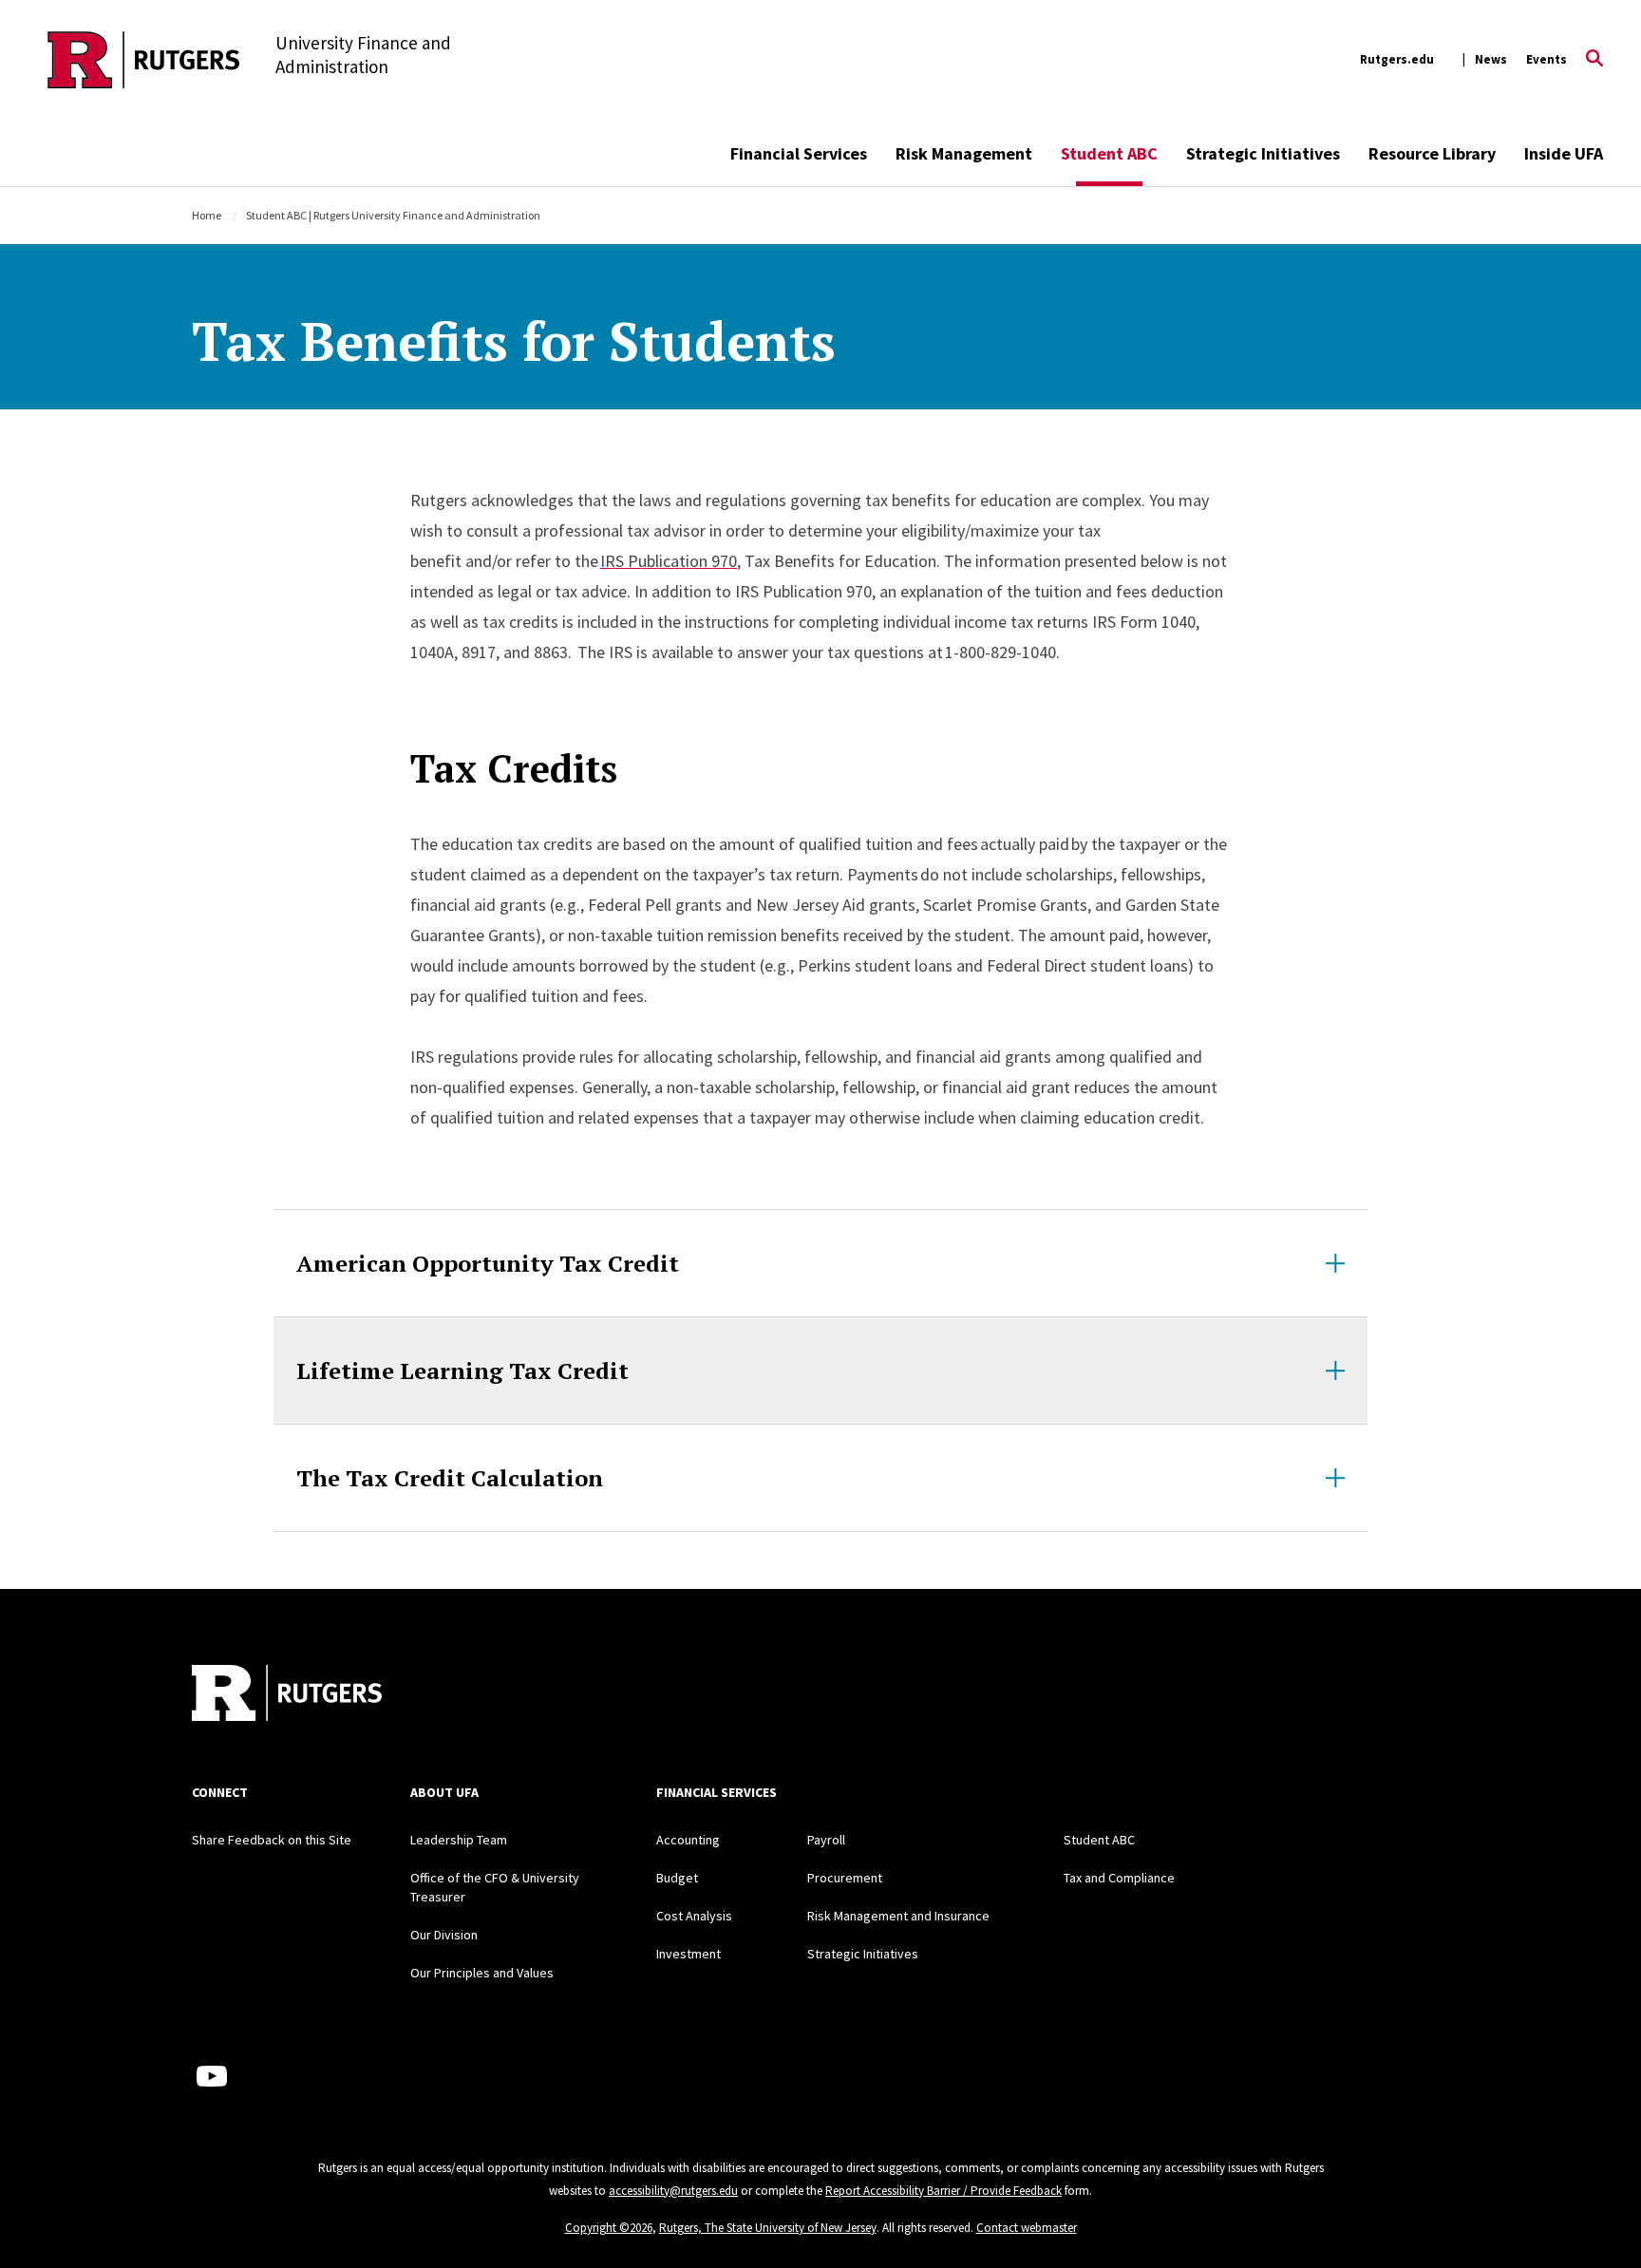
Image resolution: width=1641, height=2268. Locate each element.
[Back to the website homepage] (144, 60)
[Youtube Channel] (212, 2076)
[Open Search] (1594, 60)
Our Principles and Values (482, 1973)
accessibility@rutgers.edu (673, 2191)
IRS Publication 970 (669, 561)
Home (207, 215)
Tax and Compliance (1119, 1878)
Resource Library (1432, 153)
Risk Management (964, 153)
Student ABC (1109, 153)
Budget (677, 1878)
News (1491, 59)
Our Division (444, 1935)
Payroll (826, 1840)
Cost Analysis (694, 1916)
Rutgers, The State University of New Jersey (768, 2228)
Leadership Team (459, 1840)
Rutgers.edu (1397, 59)
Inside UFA (1564, 153)
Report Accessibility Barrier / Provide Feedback (943, 2191)
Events (1547, 59)
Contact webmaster (1027, 2228)
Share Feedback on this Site (272, 1840)
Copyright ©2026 (609, 2228)
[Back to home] (287, 1695)
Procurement (845, 1878)
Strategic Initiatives (1263, 153)
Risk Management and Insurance (898, 1916)
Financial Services (799, 153)
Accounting (688, 1840)
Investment (688, 1954)
